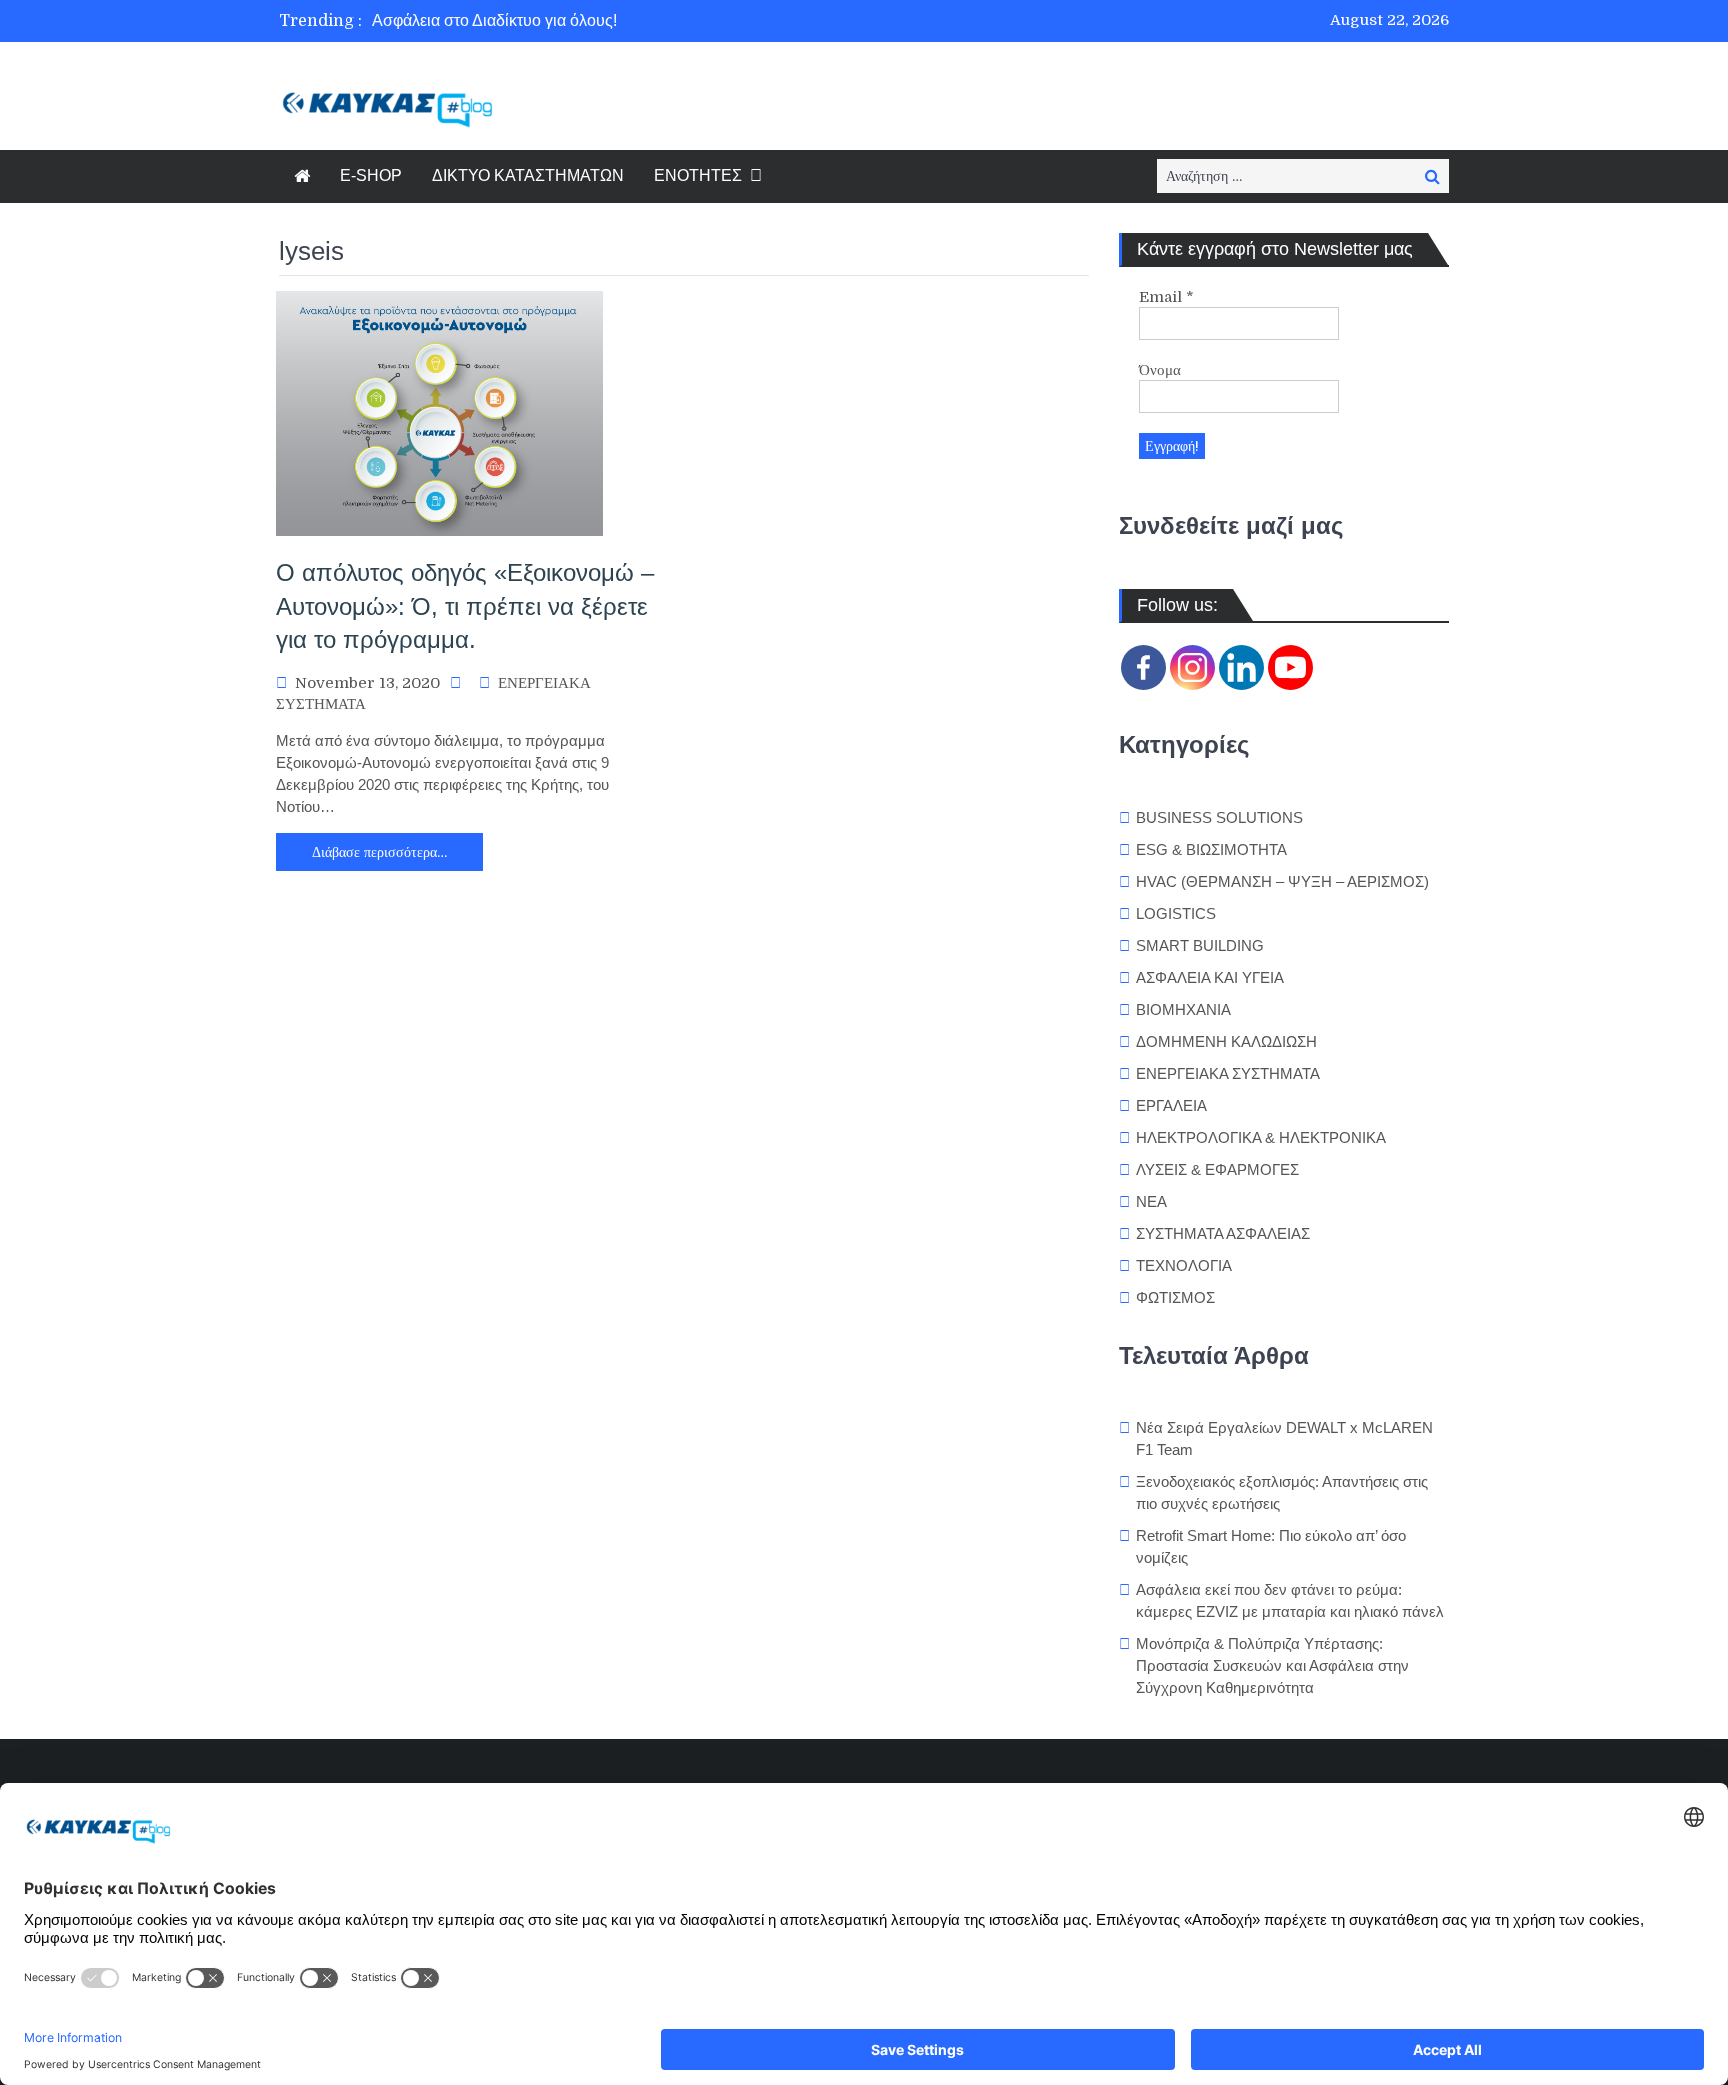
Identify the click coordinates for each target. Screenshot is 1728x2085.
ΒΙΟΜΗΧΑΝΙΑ (1183, 1009)
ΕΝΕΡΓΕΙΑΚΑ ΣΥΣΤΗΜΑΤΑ (1228, 1073)
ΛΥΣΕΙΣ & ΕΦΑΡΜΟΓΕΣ (1217, 1169)
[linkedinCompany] (1241, 667)
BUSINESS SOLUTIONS (1219, 817)
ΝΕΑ (1151, 1201)
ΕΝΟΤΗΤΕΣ (698, 175)
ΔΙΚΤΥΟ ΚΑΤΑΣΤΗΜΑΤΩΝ (528, 175)
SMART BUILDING (1200, 945)
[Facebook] (1143, 667)
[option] (676, 21)
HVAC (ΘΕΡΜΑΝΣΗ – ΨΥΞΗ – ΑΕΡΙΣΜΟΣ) (1282, 881)
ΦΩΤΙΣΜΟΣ (1175, 1297)
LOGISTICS (1176, 913)
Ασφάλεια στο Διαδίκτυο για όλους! (494, 20)
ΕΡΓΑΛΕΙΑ (1171, 1105)
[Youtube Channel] (1290, 667)
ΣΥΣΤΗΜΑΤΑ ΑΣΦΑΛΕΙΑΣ (1223, 1233)
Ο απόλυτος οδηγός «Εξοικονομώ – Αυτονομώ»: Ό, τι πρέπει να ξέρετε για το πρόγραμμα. (465, 606)
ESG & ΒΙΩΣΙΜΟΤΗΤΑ (1211, 849)
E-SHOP (371, 175)
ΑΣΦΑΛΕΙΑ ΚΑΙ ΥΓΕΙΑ (1210, 977)
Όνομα (1160, 370)
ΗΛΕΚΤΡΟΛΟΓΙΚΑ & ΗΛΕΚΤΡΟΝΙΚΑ (1261, 1137)
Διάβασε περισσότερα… (379, 852)
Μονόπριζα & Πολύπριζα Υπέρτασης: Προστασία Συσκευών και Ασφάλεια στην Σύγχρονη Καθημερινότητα (1272, 1665)
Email (1166, 297)
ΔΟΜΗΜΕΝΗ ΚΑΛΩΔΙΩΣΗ (1226, 1041)
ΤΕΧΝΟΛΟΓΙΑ (1184, 1265)
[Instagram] (1192, 667)
